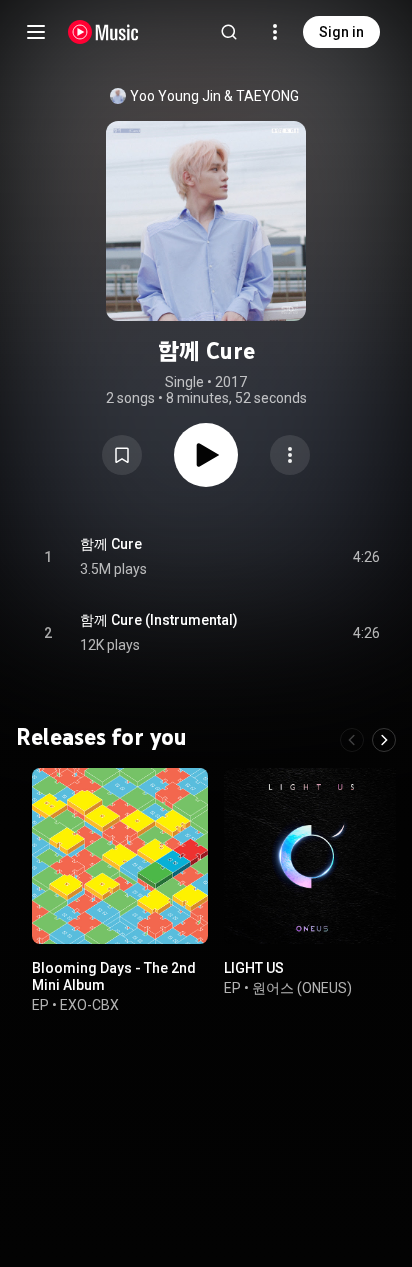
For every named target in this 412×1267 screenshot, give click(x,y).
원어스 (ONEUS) (302, 988)
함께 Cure (111, 544)
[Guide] (36, 32)
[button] (122, 455)
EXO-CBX (89, 1005)
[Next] (384, 740)
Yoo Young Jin (175, 96)
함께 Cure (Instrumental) (159, 620)
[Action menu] (290, 455)
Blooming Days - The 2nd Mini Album (114, 976)
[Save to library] (122, 455)
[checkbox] (366, 557)
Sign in (341, 32)
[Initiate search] (229, 32)
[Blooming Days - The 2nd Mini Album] (120, 856)
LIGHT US (254, 968)
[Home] (103, 32)
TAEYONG (267, 96)
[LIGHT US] (312, 856)
